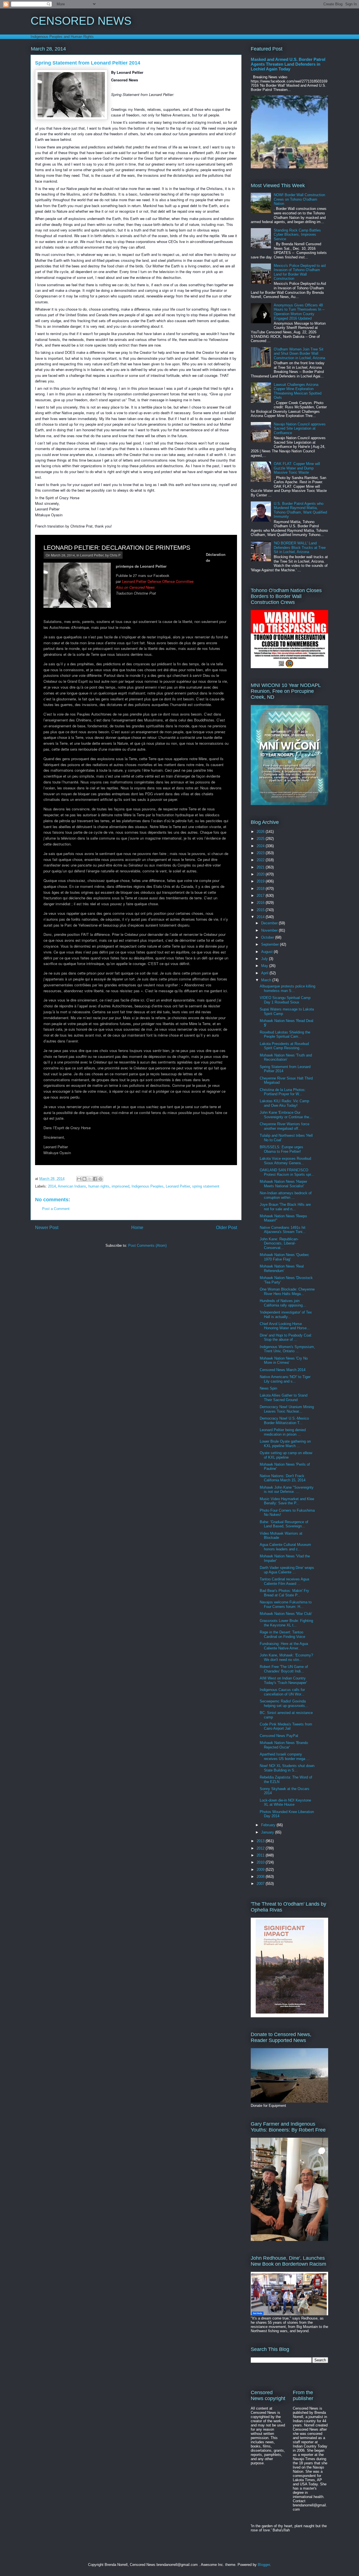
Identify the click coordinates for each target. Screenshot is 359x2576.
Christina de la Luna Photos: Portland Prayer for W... (283, 1092)
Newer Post (47, 1228)
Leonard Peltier (92, 555)
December (270, 923)
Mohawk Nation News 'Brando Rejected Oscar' (284, 1745)
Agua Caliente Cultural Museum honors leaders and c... (285, 1547)
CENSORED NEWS (81, 21)
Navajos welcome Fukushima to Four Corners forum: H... (286, 1604)
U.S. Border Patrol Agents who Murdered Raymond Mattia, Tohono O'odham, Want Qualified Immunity (300, 510)
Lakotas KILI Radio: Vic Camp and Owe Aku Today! (284, 1103)
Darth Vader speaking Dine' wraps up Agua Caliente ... (287, 1570)
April (265, 973)
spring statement (206, 1186)
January (268, 1832)
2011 (261, 1855)
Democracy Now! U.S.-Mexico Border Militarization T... (284, 1421)
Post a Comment (56, 1209)
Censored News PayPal (279, 1736)
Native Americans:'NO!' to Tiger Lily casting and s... (285, 1379)
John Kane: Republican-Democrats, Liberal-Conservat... (279, 1243)
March (267, 980)
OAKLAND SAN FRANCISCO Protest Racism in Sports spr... (287, 1172)
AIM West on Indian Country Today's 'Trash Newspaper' (283, 1680)
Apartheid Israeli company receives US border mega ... (285, 1756)
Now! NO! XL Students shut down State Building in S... (287, 1768)
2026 (261, 832)
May (265, 966)
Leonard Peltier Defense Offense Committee (158, 581)
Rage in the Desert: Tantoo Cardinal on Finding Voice (282, 1634)
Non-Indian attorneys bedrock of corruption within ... (286, 1195)
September (271, 944)
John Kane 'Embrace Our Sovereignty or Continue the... (286, 1115)
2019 (261, 881)
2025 (261, 839)
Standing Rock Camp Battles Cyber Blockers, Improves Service (297, 235)
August (267, 952)
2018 (261, 889)
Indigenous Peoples (148, 1186)
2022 (261, 860)
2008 (261, 1877)
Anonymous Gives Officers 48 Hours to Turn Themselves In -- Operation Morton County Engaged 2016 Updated (299, 312)
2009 (261, 1870)
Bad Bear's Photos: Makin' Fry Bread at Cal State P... (284, 1593)
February (269, 1825)
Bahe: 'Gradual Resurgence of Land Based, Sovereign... (284, 1524)
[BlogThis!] (84, 1179)
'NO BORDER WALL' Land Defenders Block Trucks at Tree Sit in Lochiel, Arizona (300, 547)
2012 (261, 1848)
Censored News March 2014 (283, 1370)
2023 (261, 853)
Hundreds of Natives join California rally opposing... (283, 1303)
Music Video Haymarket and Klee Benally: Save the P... (287, 1501)
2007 (261, 1884)
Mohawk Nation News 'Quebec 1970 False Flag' (284, 1257)
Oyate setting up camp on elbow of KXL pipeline (286, 1455)
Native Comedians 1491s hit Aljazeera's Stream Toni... (283, 1230)
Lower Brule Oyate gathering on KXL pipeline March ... (285, 1444)
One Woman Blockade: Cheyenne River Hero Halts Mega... (287, 1292)
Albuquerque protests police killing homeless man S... (287, 988)
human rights (99, 1186)
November (270, 930)
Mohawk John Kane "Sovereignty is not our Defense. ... (287, 1490)
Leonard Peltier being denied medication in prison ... (283, 1432)
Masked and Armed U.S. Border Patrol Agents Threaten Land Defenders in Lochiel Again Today (288, 64)
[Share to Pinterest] (100, 1179)
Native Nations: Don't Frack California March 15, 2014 (283, 1478)
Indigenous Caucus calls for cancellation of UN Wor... (282, 1692)
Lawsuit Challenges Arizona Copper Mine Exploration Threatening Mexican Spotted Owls (298, 391)
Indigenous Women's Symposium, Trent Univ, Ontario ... (287, 1349)
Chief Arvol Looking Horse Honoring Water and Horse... (285, 1326)
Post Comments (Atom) (147, 1245)
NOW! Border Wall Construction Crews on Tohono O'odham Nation (299, 199)
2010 (261, 1862)
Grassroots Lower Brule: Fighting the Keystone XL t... (286, 1623)
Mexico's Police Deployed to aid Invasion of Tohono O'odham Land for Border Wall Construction (300, 272)
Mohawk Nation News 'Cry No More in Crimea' (284, 1361)
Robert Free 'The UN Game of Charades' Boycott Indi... (284, 1669)
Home (137, 1228)
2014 (52, 1186)
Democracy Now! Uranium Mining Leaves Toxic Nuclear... (287, 1409)
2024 (261, 846)
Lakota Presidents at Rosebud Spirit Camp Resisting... (284, 1046)
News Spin (268, 1388)
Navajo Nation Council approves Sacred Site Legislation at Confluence (300, 428)
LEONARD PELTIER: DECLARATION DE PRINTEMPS (117, 548)
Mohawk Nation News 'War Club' (286, 1614)
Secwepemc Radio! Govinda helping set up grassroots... (284, 1703)
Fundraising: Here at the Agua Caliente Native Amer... (284, 1646)
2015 (261, 910)
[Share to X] (90, 1179)
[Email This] (79, 1179)
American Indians (72, 1186)
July (265, 959)
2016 (261, 903)
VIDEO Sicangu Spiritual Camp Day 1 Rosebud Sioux (285, 1000)
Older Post (226, 1228)
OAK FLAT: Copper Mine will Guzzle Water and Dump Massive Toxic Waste (297, 468)
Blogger (264, 2565)
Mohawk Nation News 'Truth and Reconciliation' (286, 1057)
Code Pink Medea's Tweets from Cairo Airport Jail (286, 1726)
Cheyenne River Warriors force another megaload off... (285, 1126)
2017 (261, 896)
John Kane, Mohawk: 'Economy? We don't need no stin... (286, 1657)
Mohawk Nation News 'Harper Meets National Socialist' (283, 1184)
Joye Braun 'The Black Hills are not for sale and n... (285, 1207)
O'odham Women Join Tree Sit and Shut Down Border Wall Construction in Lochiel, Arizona (299, 354)
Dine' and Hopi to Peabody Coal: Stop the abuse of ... (286, 1338)
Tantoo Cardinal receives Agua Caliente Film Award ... (284, 1581)
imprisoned (120, 1186)
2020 (261, 874)
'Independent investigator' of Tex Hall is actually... (286, 1315)
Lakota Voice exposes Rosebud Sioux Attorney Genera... (285, 1161)
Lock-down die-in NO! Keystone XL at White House (285, 1802)
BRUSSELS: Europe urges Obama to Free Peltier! (281, 1149)
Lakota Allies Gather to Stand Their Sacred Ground (284, 1398)
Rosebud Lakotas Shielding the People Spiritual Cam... (285, 1034)
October (268, 937)
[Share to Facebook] (95, 1179)
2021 (261, 867)
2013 (261, 1841)
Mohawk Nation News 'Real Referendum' (282, 1268)
